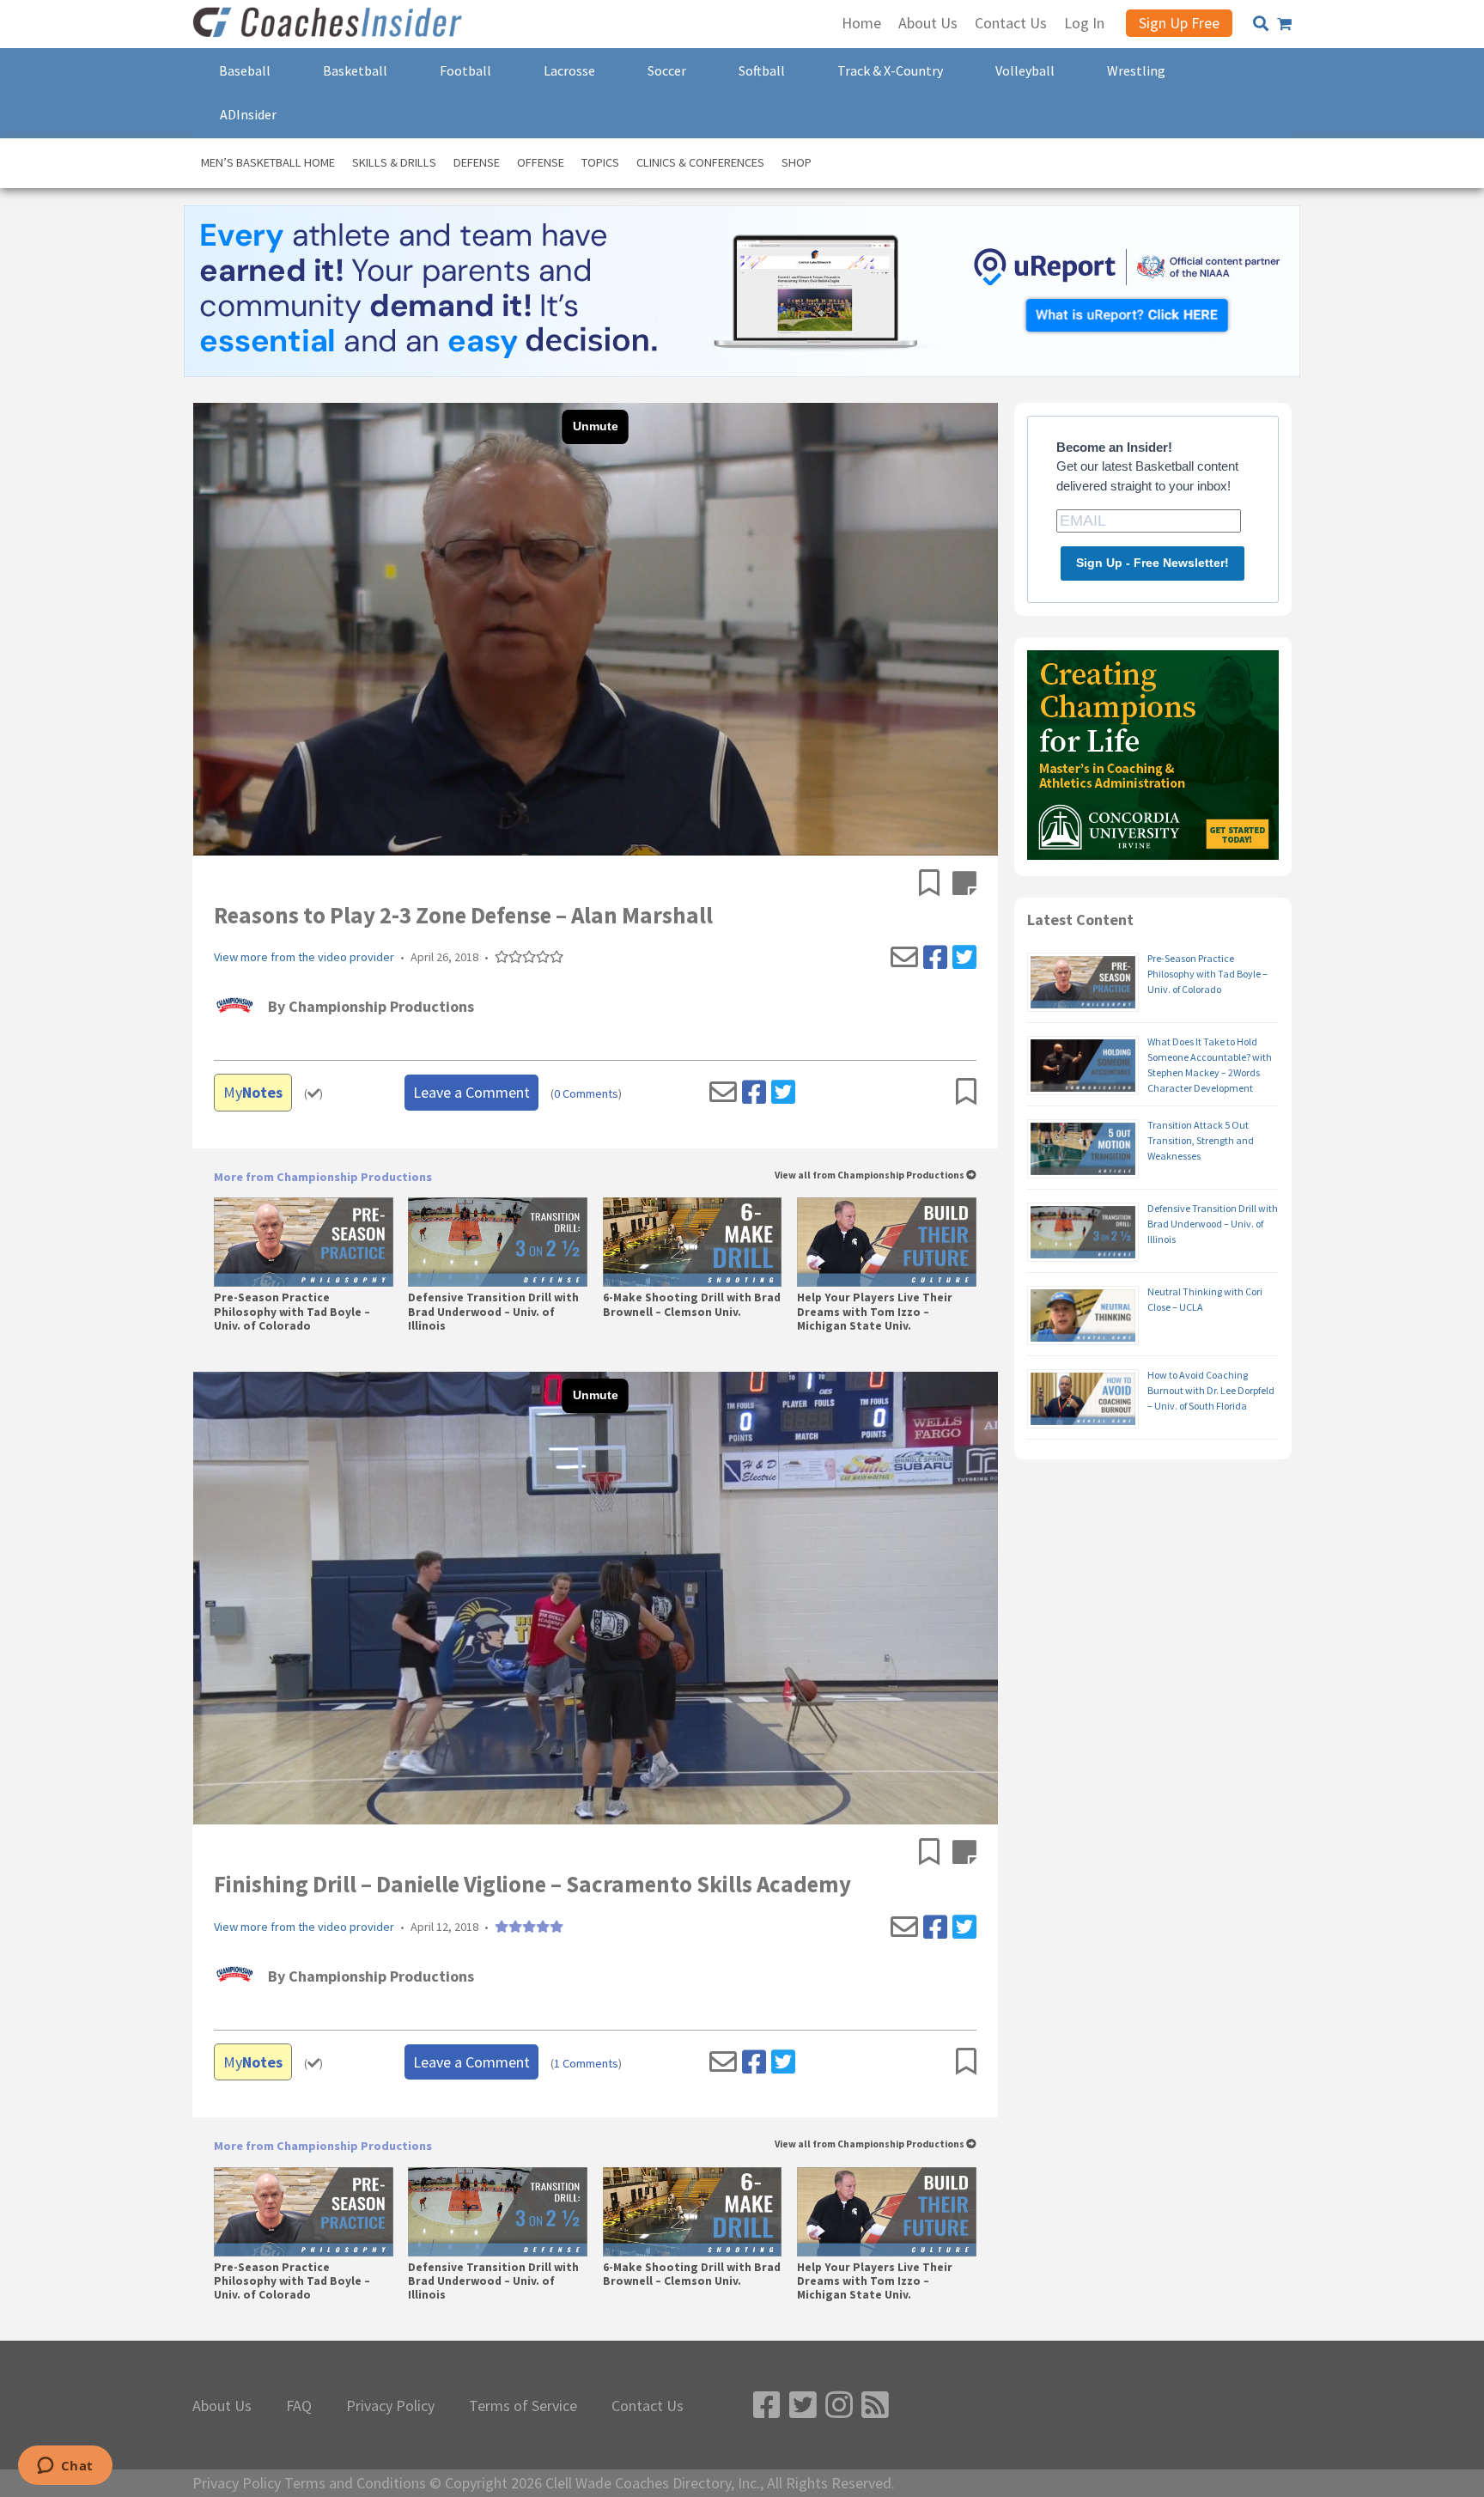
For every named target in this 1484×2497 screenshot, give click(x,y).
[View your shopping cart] (1284, 24)
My (253, 1092)
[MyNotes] (964, 885)
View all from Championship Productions (870, 1175)
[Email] (904, 958)
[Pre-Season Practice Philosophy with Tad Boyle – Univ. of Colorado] (304, 1242)
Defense (477, 162)
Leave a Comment (471, 1092)
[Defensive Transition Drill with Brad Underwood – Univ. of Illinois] (498, 1242)
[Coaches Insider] (330, 24)
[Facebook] (935, 958)
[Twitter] (964, 958)
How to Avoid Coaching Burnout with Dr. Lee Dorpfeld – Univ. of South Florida (1211, 1390)
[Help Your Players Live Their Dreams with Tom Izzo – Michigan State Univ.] (887, 1242)
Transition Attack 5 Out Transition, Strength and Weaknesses (1201, 1140)
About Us (222, 2406)
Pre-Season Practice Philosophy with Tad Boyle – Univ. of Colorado (292, 1312)
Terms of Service (523, 2406)
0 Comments (586, 1094)
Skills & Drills (394, 162)
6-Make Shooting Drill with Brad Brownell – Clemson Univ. (692, 1305)
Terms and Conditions (355, 2483)
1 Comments (586, 2064)
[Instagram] (839, 2406)
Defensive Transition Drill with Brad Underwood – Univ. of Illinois (493, 1312)
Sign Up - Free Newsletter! (1153, 563)
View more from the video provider (304, 957)
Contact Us (648, 2406)
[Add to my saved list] (936, 885)
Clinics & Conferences (700, 162)
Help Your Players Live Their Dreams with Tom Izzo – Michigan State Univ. (875, 1312)
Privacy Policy (390, 2406)
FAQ (299, 2406)
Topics (600, 162)
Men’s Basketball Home (268, 162)
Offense (541, 162)
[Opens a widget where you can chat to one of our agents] (65, 2467)
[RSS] (875, 2406)
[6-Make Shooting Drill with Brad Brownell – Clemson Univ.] (693, 1242)
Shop (797, 162)
